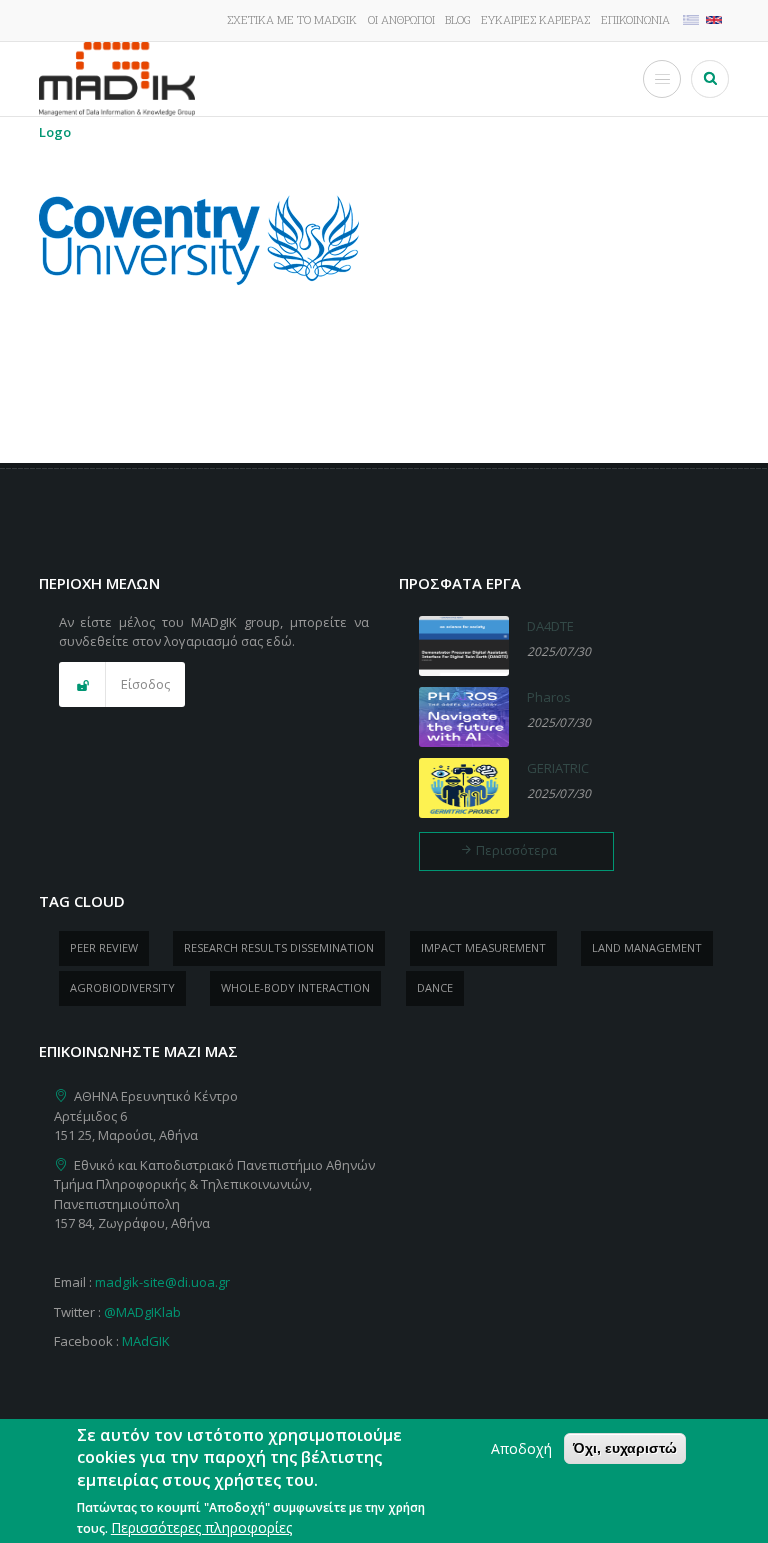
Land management (647, 947)
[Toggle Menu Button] (662, 79)
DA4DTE (550, 626)
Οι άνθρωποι (401, 19)
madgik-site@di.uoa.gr (162, 1282)
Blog (458, 19)
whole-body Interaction (295, 987)
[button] (122, 685)
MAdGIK (146, 1341)
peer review (104, 947)
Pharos (549, 697)
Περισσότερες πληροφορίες (201, 1527)
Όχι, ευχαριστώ (625, 1448)
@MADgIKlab (142, 1312)
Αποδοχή (521, 1448)
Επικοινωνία (635, 19)
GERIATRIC (558, 768)
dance (435, 987)
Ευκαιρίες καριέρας (535, 19)
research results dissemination (279, 947)
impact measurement (483, 947)
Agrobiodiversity (122, 987)
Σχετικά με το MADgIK (292, 19)
